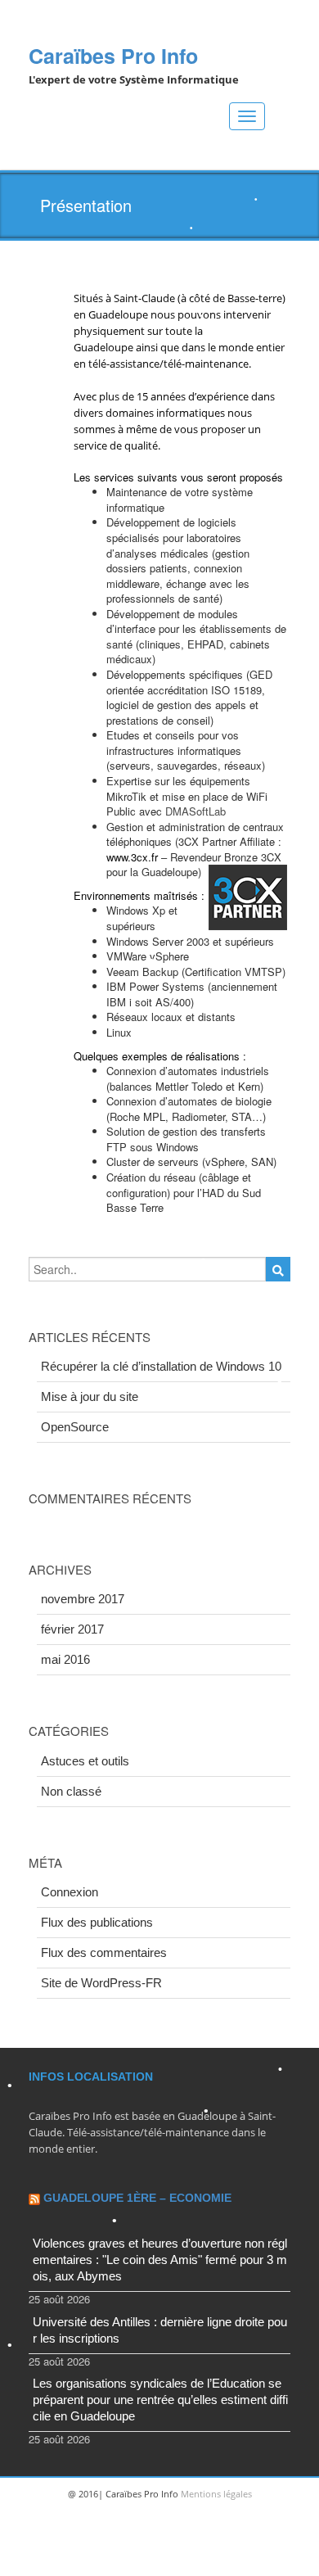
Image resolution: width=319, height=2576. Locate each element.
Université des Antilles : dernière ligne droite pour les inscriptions (160, 2330)
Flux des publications (97, 1922)
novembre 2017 (83, 1599)
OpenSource (75, 1427)
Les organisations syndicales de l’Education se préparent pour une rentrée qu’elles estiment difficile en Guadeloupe (160, 2400)
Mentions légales (216, 2494)
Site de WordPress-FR (101, 1983)
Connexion (70, 1892)
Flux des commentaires (104, 1952)
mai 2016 (65, 1659)
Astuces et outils (85, 1761)
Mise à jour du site (90, 1396)
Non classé (71, 1791)
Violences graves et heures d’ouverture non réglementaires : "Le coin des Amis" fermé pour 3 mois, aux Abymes (160, 2260)
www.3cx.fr (132, 857)
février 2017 (72, 1629)
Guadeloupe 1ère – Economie (137, 2198)
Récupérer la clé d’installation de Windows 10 (161, 1366)
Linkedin (158, 2560)
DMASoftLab (197, 811)
